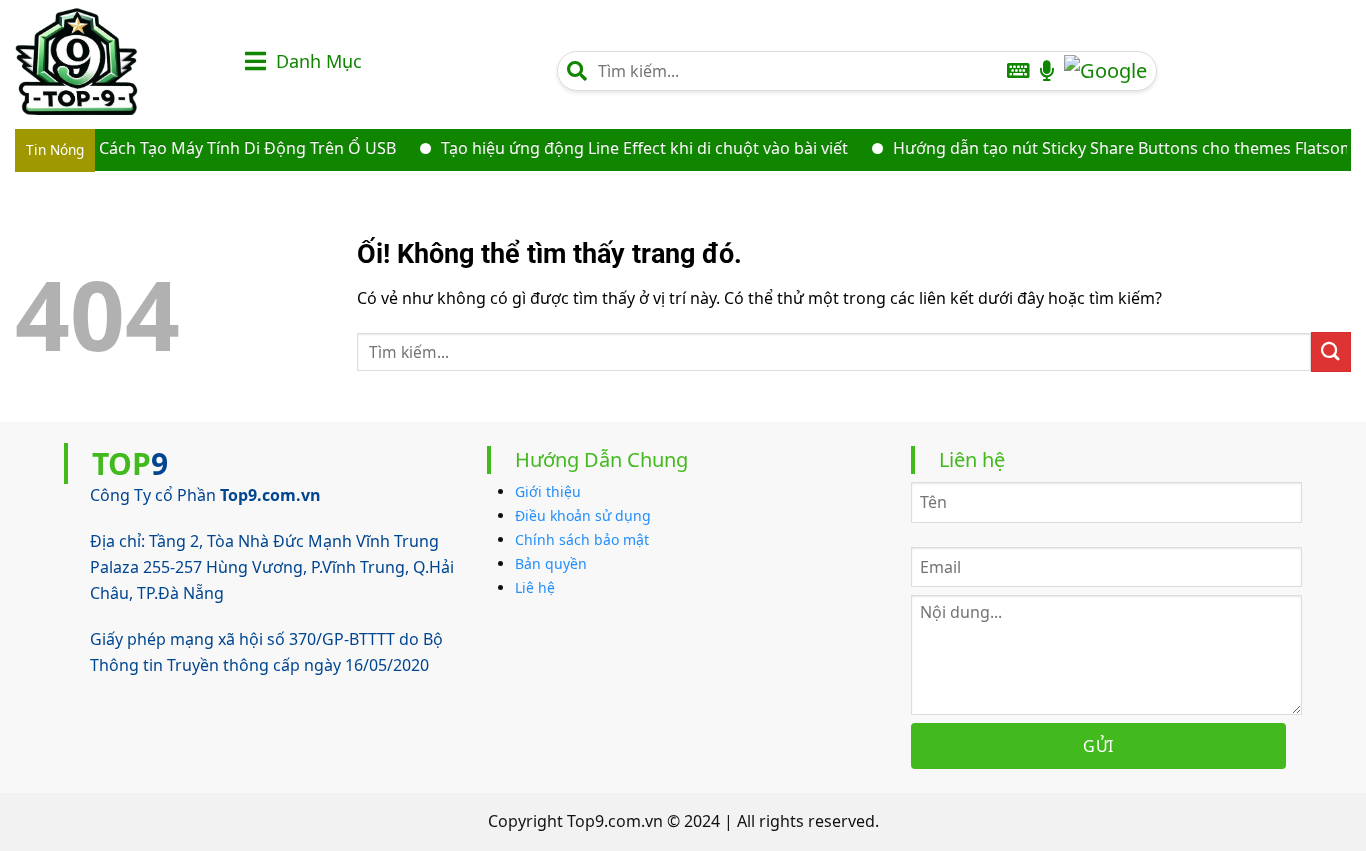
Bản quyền (551, 563)
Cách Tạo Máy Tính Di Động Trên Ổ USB (233, 148)
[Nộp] (1331, 351)
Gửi (1098, 746)
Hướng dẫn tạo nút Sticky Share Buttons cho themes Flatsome (1114, 148)
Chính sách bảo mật (582, 539)
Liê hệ (535, 587)
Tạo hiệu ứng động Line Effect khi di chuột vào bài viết (630, 148)
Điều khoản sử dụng (583, 515)
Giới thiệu (548, 491)
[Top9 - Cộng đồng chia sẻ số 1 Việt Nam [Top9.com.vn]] (115, 61)
